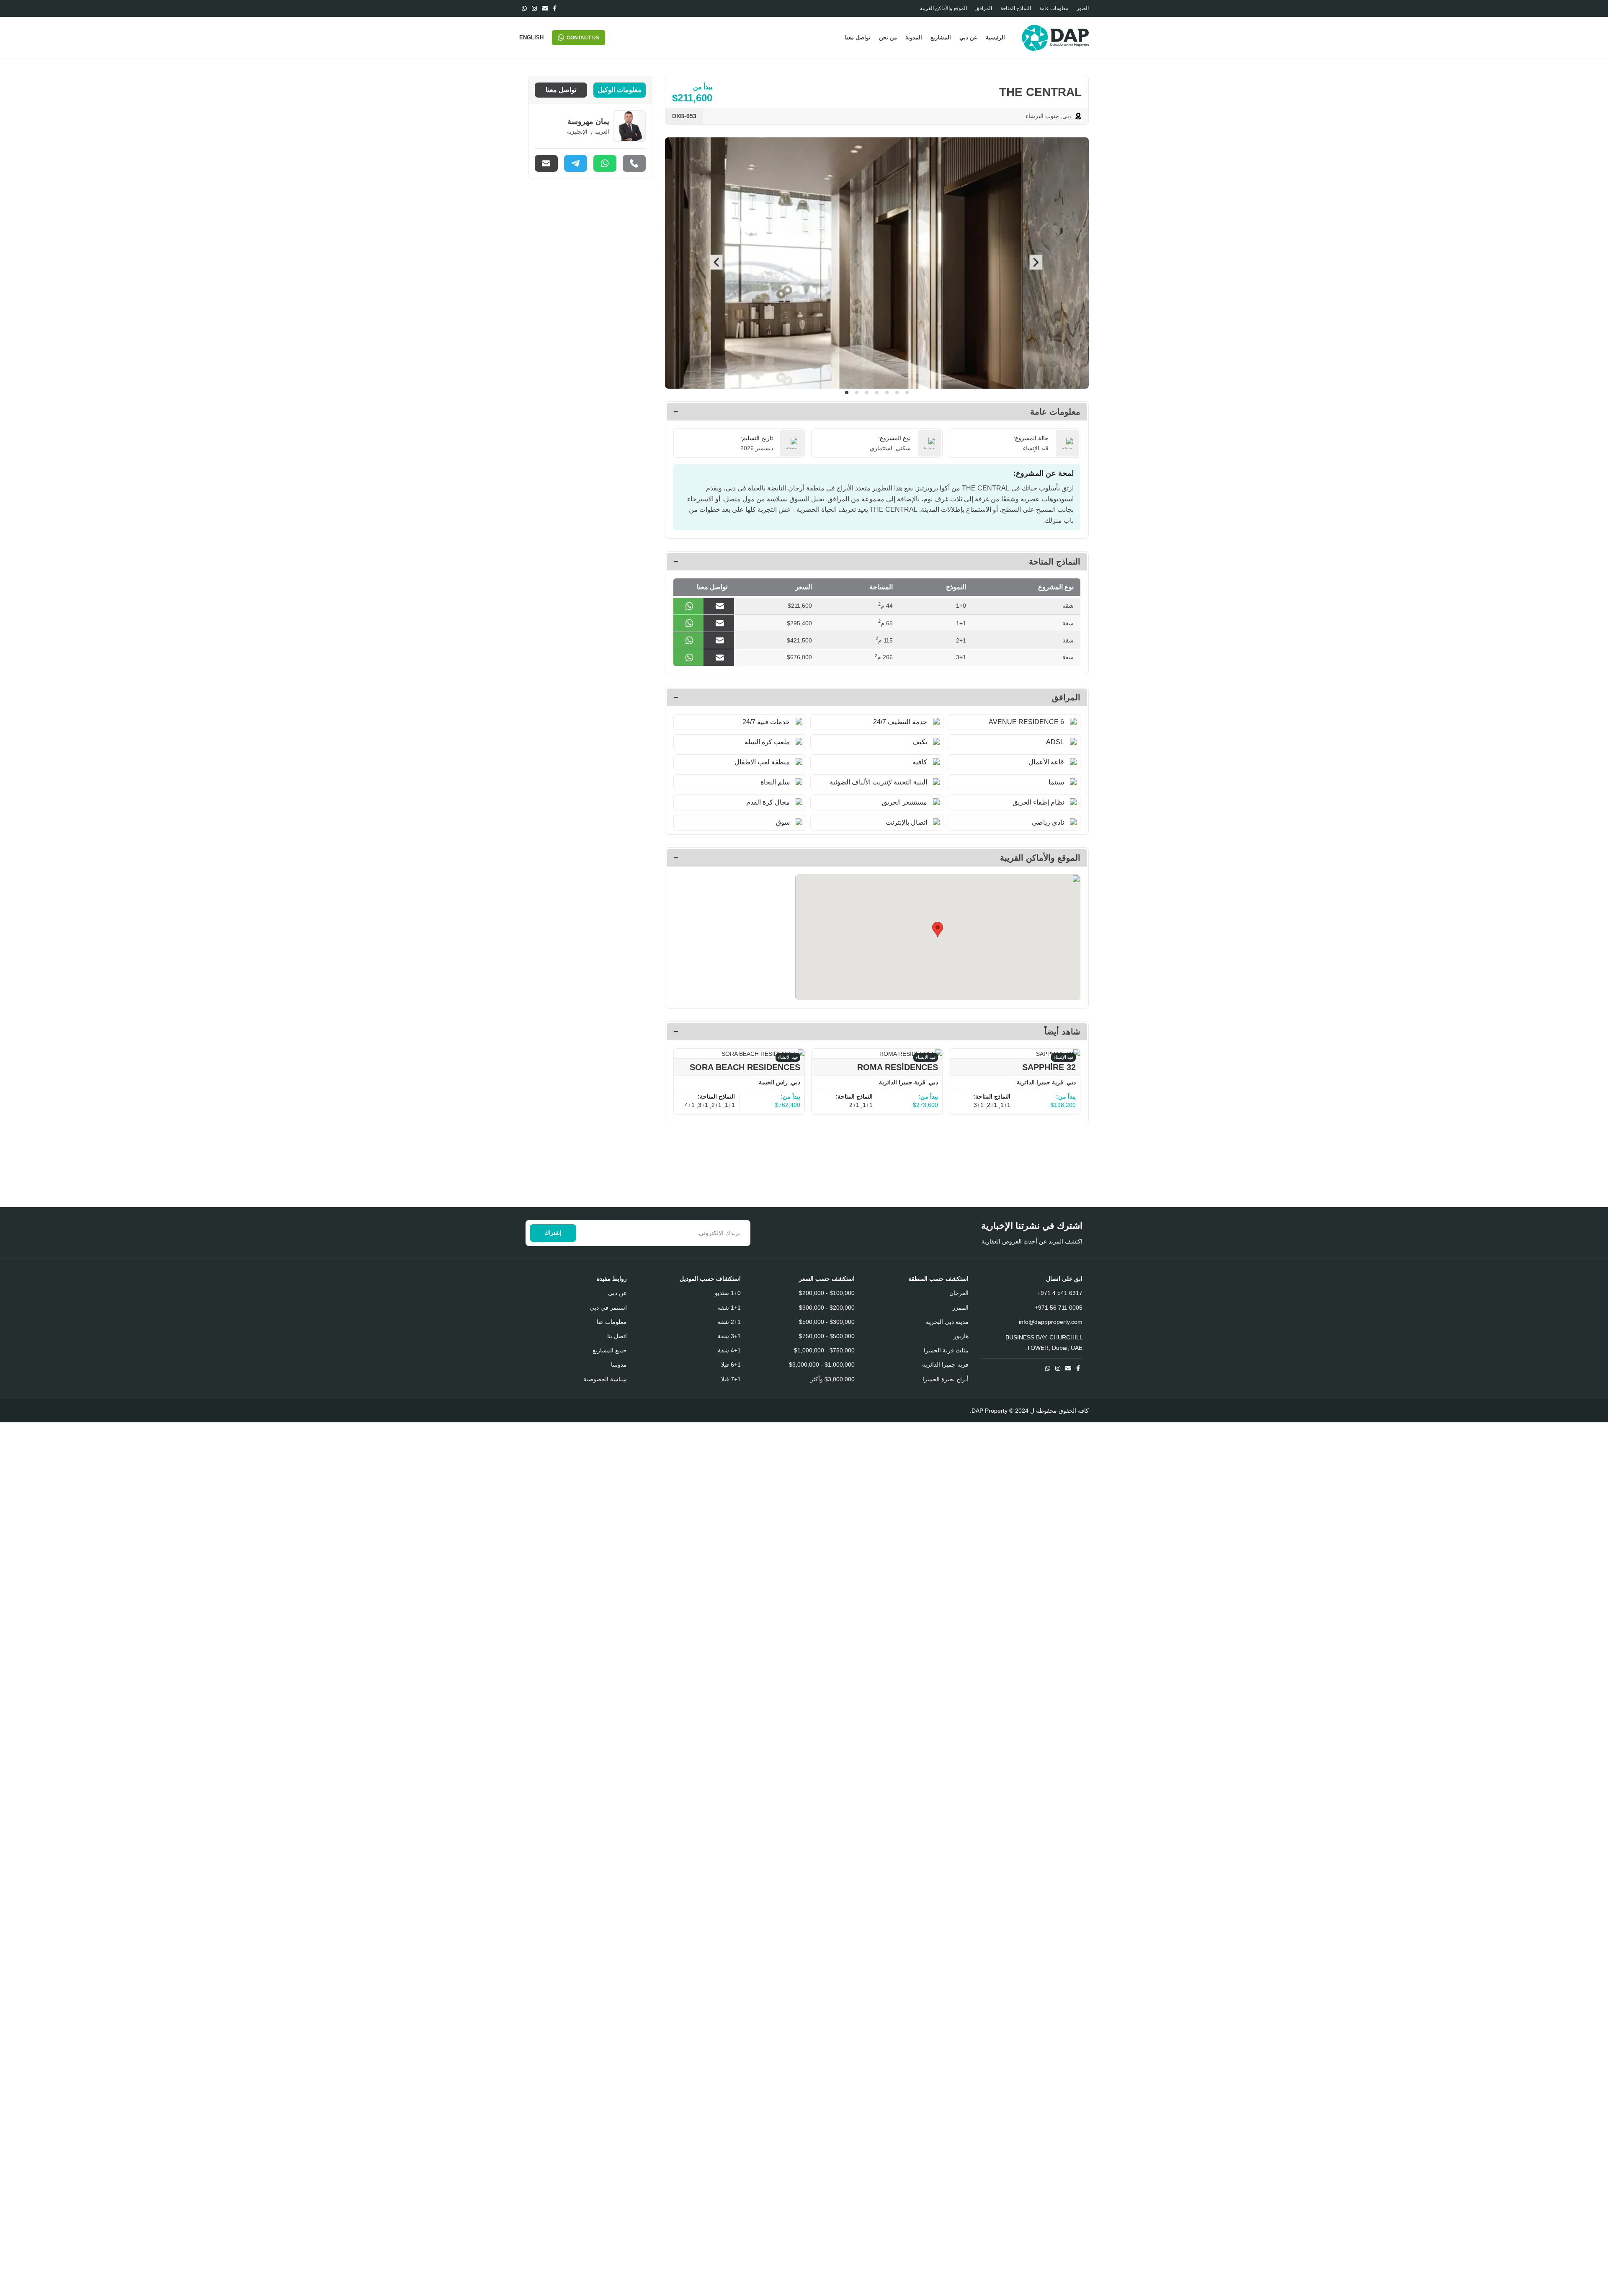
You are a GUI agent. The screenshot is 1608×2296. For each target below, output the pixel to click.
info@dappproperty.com (1051, 1322)
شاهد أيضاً (1062, 1032)
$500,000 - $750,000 (827, 1336)
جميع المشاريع (610, 1350)
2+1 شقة (729, 1322)
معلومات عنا (612, 1322)
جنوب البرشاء (1042, 116)
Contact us (583, 38)
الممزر (960, 1308)
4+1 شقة (729, 1350)
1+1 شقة (729, 1308)
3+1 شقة (729, 1336)
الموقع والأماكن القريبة (1040, 858)
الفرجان (959, 1293)
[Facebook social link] (555, 8)
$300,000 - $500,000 (827, 1322)
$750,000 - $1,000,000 (824, 1350)
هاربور (961, 1336)
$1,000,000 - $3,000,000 (822, 1365)
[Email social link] (545, 8)
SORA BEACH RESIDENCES (745, 1067)
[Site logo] (1055, 37)
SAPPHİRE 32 (1049, 1067)
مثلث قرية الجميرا (946, 1350)
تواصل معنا (561, 90)
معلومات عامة (1055, 412)
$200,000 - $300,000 (827, 1308)
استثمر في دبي (608, 1308)
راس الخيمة (773, 1082)
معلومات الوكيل (620, 90)
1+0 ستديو (728, 1293)
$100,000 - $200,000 (827, 1293)
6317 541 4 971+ (1060, 1293)
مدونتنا (619, 1365)
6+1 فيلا (731, 1365)
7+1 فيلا (731, 1379)
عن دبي (617, 1293)
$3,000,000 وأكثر (832, 1379)
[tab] (847, 392)
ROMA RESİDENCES (898, 1067)
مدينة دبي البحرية (947, 1322)
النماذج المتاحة (1055, 562)
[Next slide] (1076, 263)
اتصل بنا (617, 1336)
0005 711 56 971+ (1059, 1308)
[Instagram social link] (534, 8)
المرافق (1066, 697)
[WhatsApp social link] (524, 8)
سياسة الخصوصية (605, 1379)
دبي (1067, 116)
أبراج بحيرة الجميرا (946, 1379)
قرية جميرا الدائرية (1040, 1082)
